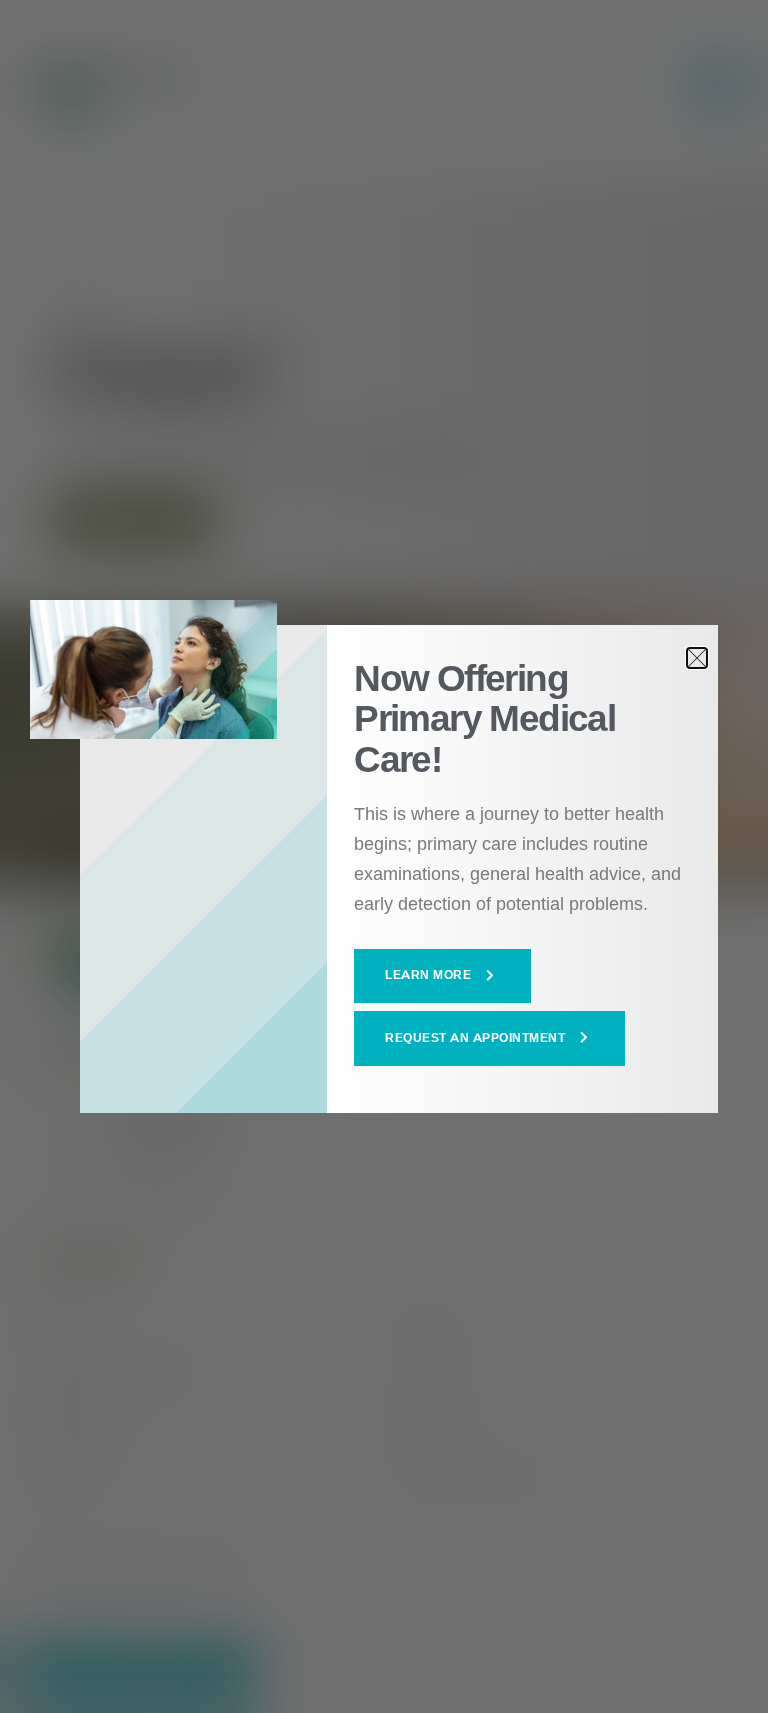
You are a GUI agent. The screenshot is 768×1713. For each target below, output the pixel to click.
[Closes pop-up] (697, 658)
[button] (442, 976)
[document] (384, 856)
